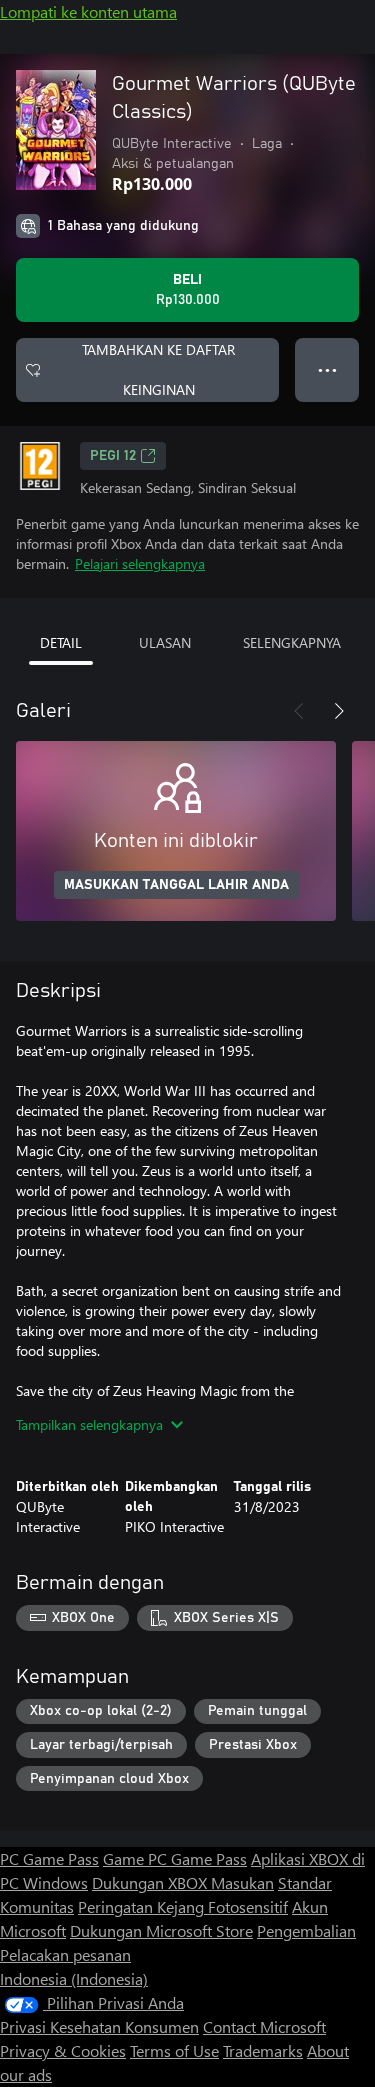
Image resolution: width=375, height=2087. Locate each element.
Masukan (242, 1882)
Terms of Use (174, 2050)
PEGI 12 (113, 456)
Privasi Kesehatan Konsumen (99, 2026)
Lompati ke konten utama (88, 11)
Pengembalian (306, 1930)
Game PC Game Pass (175, 1858)
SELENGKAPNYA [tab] (292, 642)
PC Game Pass (49, 1858)
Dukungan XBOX (151, 1882)
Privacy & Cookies (63, 2050)
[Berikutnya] (339, 711)
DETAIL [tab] (61, 642)
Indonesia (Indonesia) (74, 1978)
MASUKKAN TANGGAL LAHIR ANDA (176, 885)
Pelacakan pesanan (65, 1954)
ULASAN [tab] (165, 642)
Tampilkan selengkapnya (89, 1424)
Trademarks (263, 2050)
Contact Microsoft (264, 2026)
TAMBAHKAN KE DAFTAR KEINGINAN (158, 369)
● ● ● (327, 369)
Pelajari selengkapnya (140, 563)
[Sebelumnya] (299, 711)
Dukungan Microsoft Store (161, 1930)
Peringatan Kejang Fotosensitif (183, 1906)
